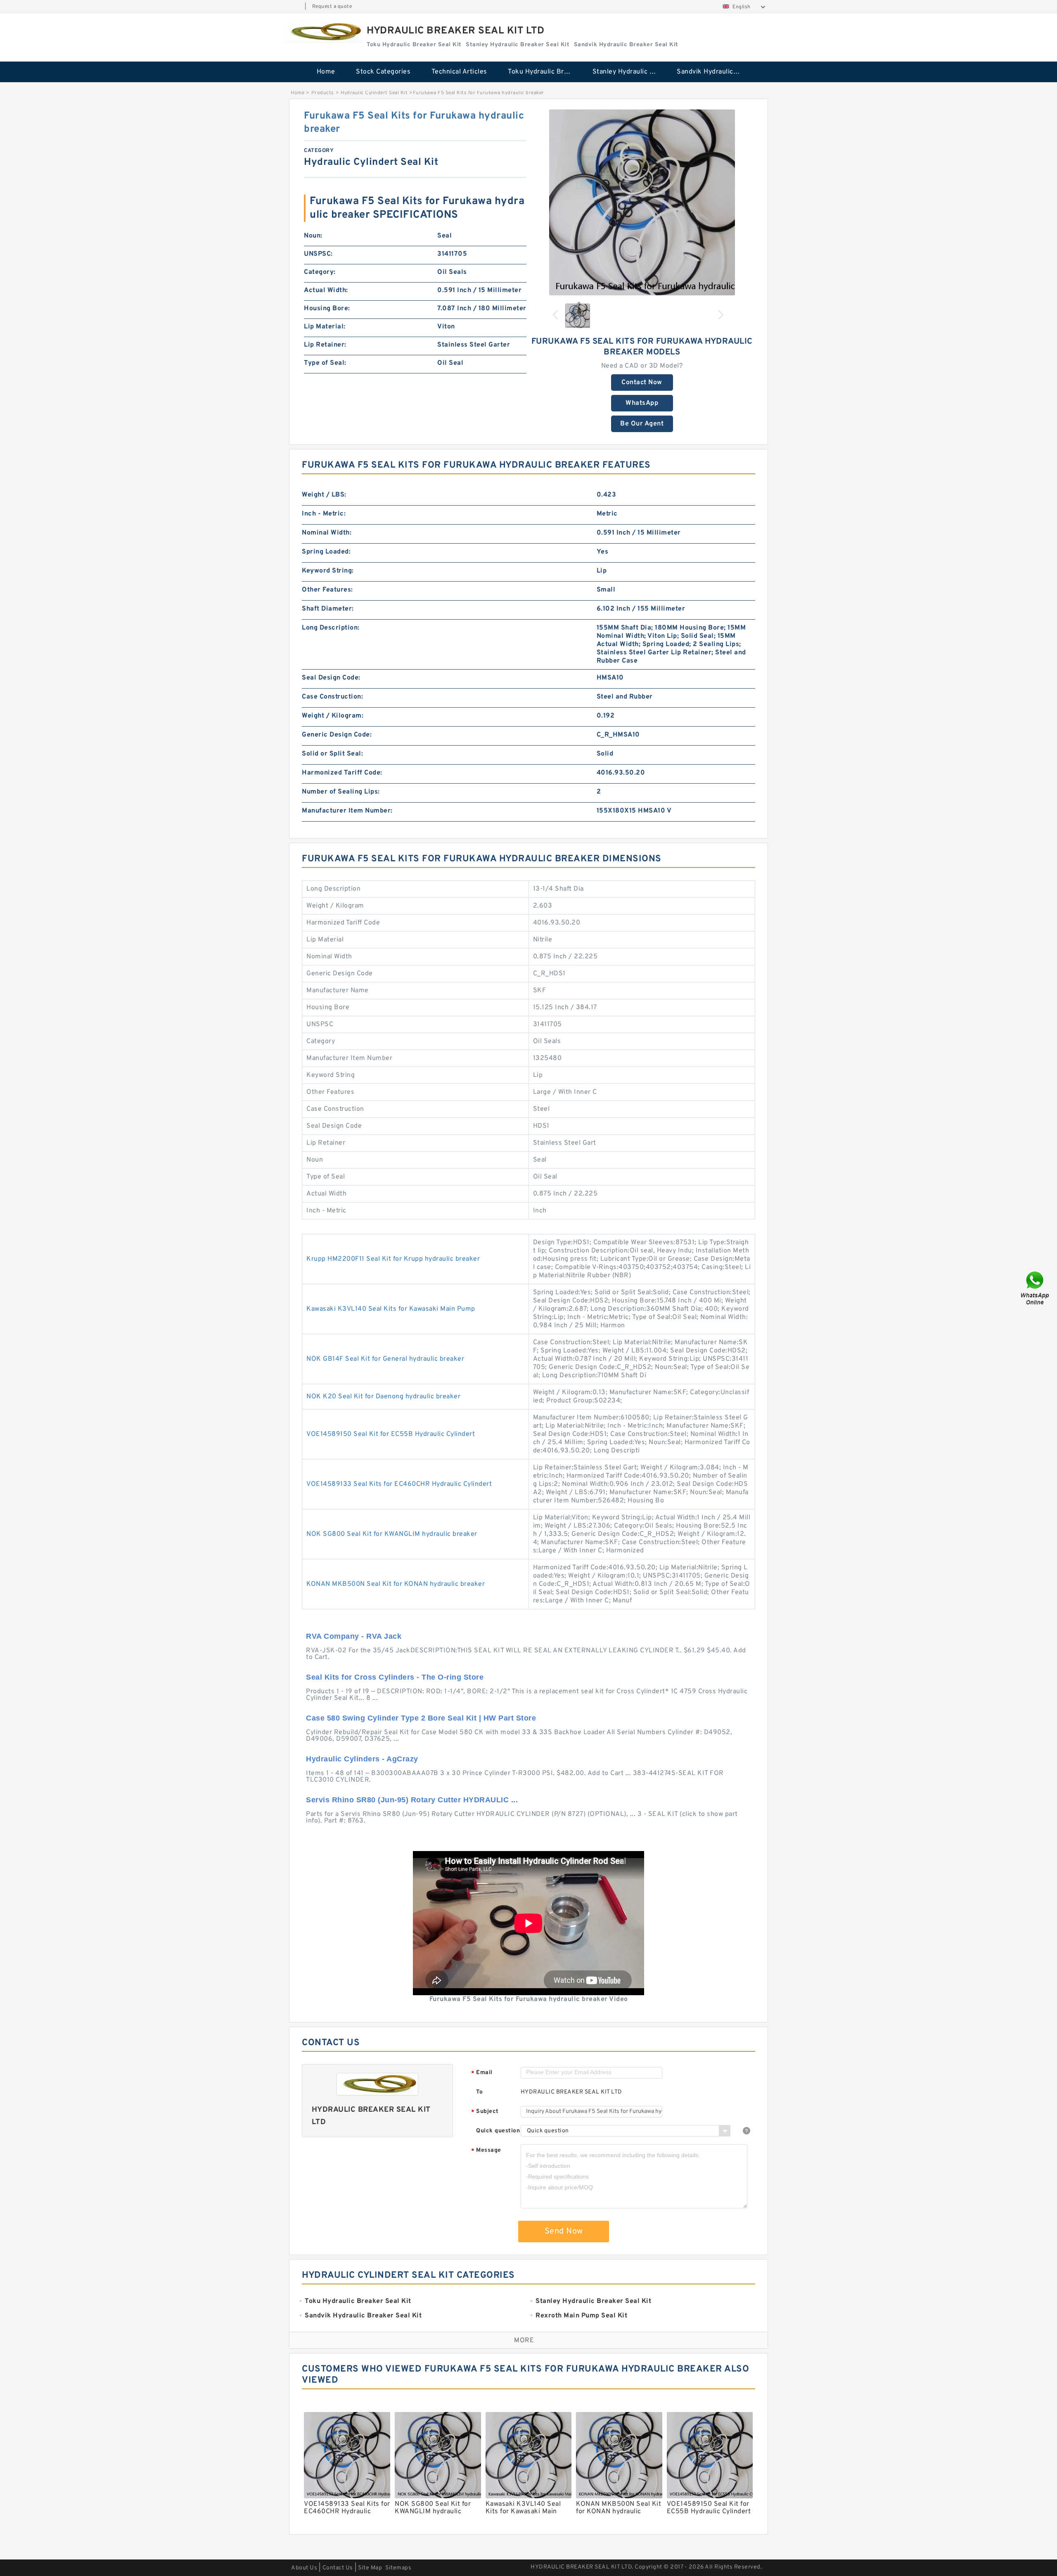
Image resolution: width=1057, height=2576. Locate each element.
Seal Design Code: (331, 678)
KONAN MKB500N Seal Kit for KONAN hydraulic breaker (396, 1584)
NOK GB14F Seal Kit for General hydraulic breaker (385, 1359)
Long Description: (331, 628)
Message (486, 2151)
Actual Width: (326, 290)
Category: (320, 272)
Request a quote (332, 7)
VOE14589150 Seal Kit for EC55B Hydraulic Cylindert (391, 1434)
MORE (524, 2341)
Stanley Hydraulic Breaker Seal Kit (629, 72)
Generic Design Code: (337, 735)
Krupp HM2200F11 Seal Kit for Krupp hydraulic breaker (393, 1259)
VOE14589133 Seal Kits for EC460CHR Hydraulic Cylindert (399, 1484)
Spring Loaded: (326, 552)
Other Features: (327, 590)
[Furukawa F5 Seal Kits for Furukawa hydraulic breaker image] (642, 202)
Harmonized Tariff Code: (342, 773)
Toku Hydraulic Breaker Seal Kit (544, 72)
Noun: (313, 236)
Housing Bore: (327, 309)
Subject (485, 2112)
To (479, 2092)
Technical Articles (459, 72)
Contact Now (642, 383)
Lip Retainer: (325, 345)
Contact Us (338, 2568)
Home (326, 72)
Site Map (370, 2568)
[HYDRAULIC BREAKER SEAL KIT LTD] (324, 32)
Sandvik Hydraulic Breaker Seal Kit (713, 72)
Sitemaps (398, 2568)
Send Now (564, 2231)
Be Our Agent (642, 424)
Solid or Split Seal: (332, 754)
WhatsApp (642, 403)
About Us (304, 2568)
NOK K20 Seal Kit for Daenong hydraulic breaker (383, 1397)
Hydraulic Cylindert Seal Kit (374, 93)
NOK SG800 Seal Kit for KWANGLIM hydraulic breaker (392, 1534)
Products (323, 93)
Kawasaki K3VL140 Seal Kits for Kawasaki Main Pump (391, 1309)
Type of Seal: (325, 363)
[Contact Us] (1036, 1288)
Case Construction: (332, 697)
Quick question (498, 2131)
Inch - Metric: (324, 514)
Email (482, 2073)
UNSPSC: (318, 254)
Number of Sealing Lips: (341, 792)
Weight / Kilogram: (333, 716)
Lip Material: (325, 327)
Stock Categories (383, 72)
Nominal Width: (327, 533)
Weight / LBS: (324, 495)
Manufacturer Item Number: (347, 811)
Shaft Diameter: (328, 609)
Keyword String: (328, 571)
